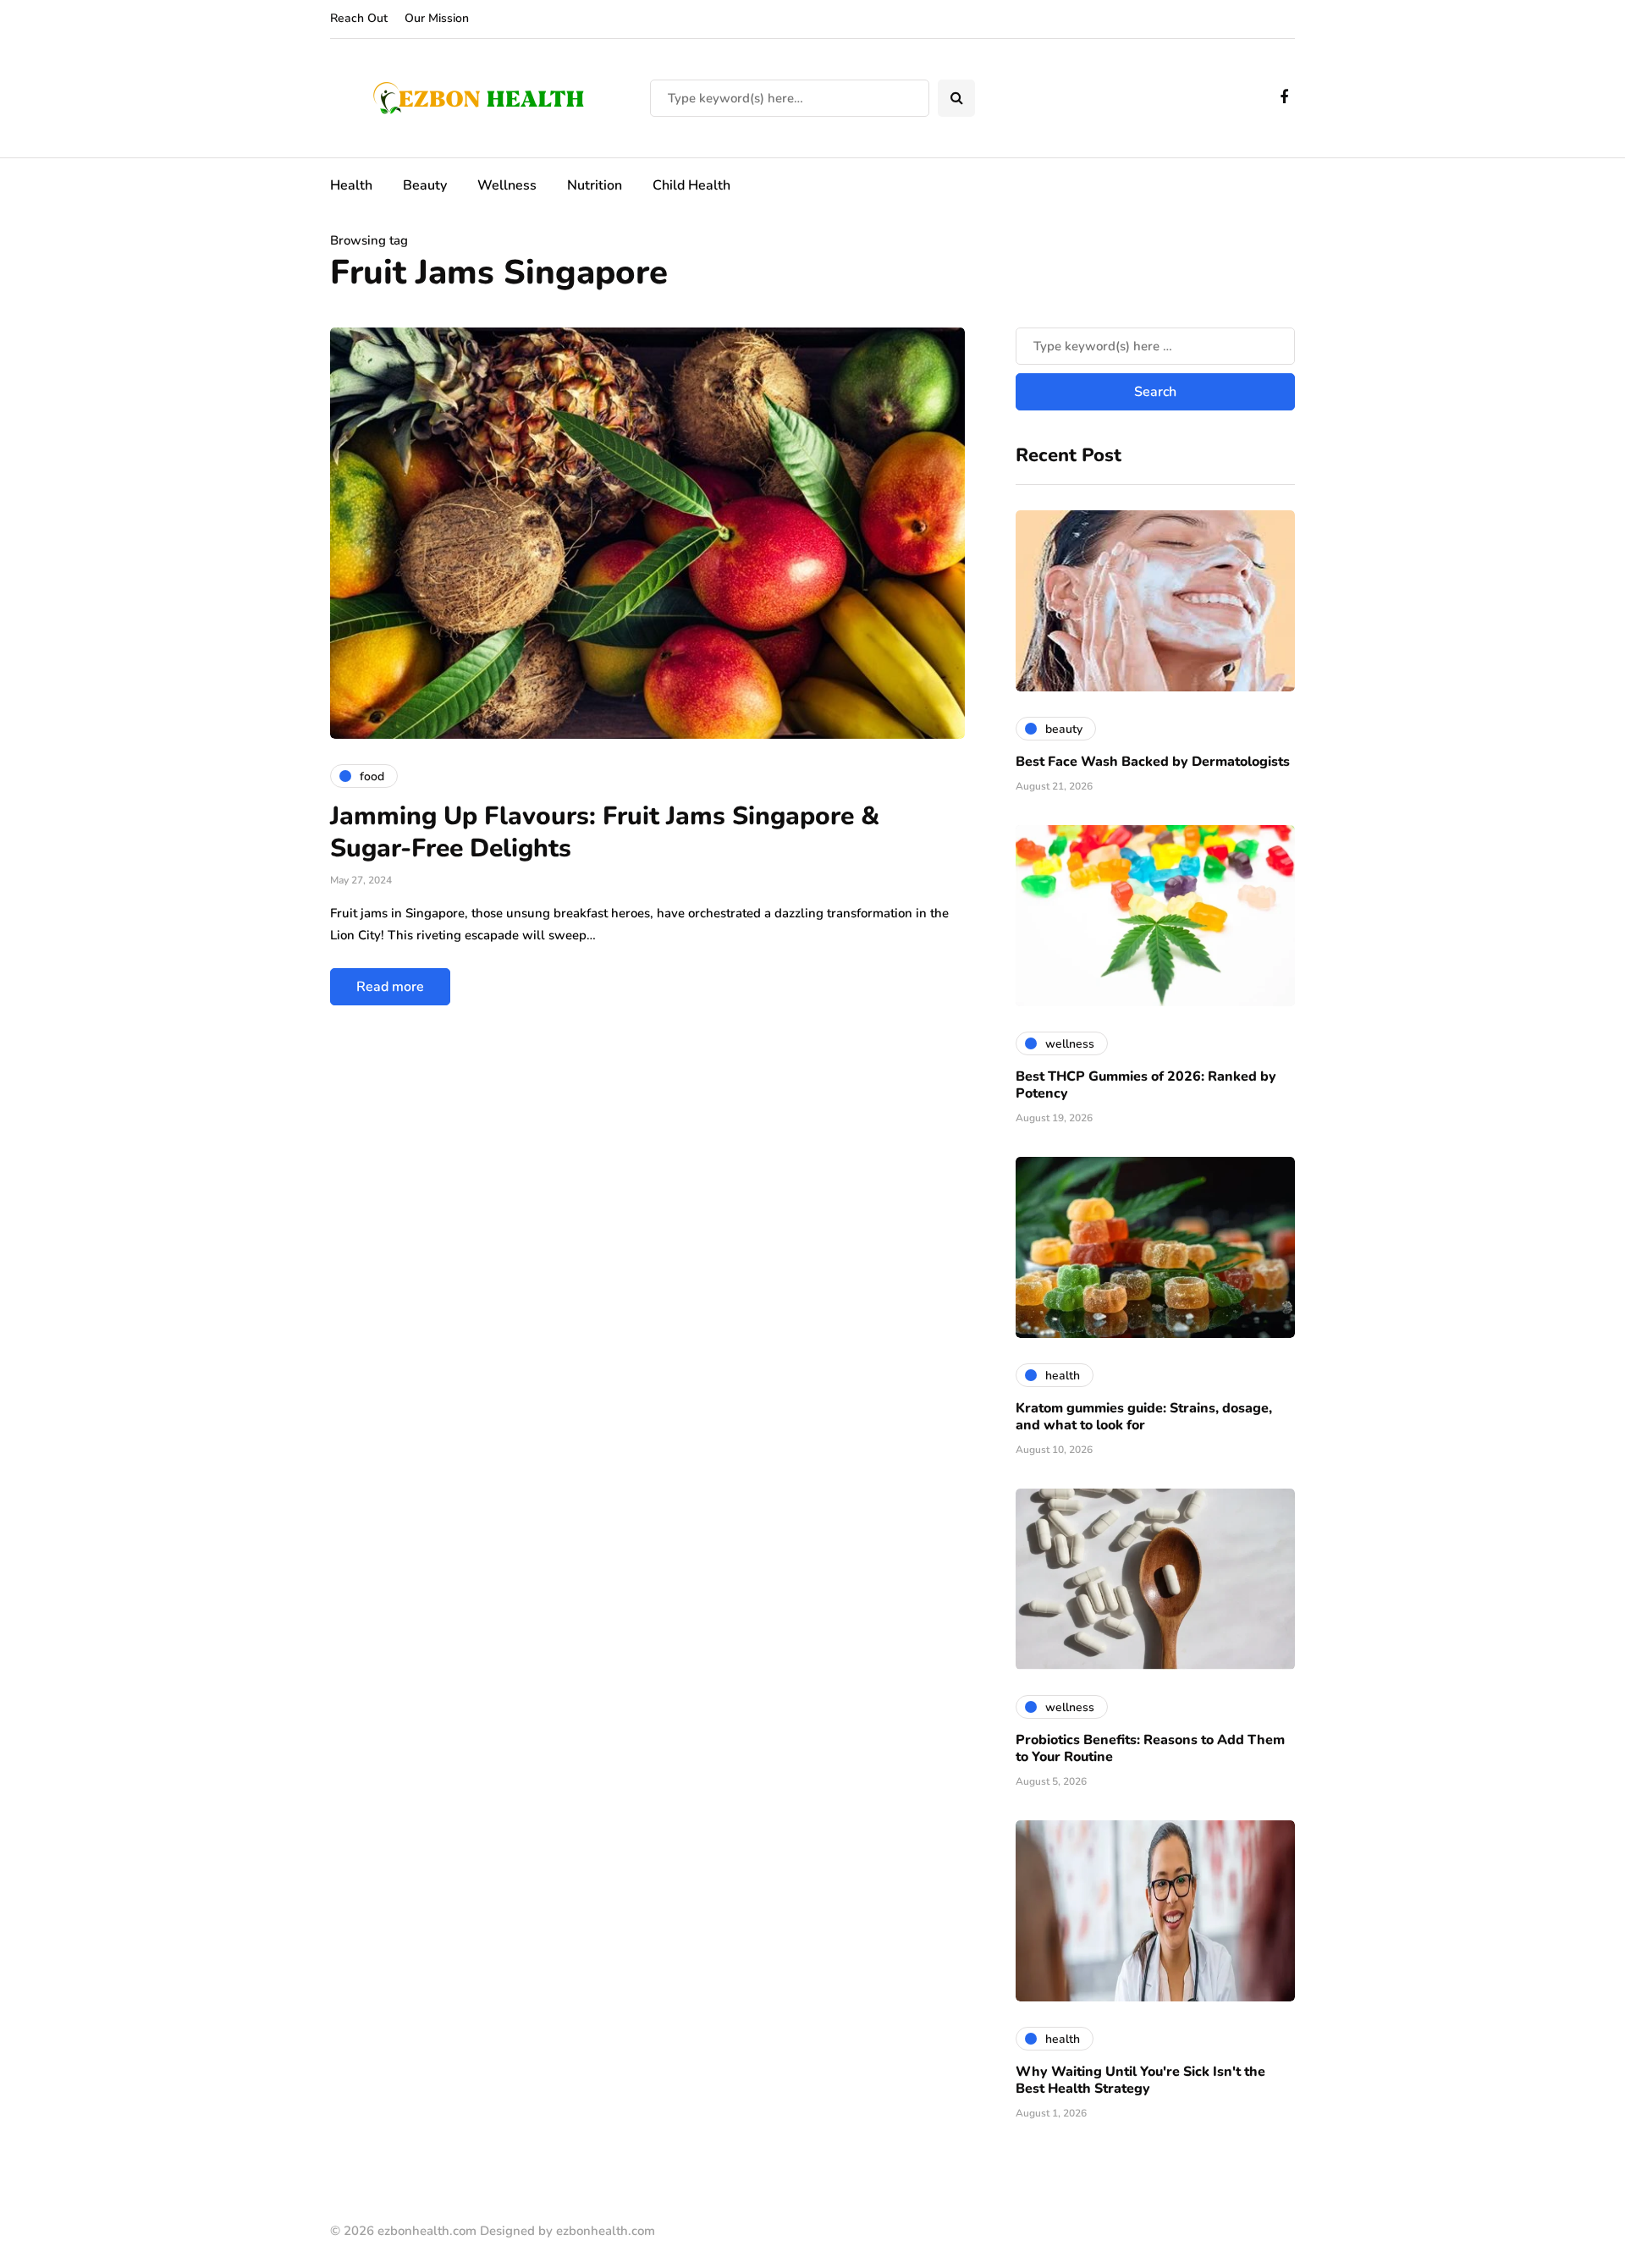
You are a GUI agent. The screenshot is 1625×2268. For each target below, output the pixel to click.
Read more (390, 987)
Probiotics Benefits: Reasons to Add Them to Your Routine (1150, 1748)
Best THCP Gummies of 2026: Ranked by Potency (1146, 1085)
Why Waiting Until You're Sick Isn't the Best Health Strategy (1140, 2080)
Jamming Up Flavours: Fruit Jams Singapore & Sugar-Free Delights (605, 832)
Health (351, 185)
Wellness (507, 185)
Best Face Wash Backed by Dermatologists (1153, 762)
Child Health (691, 185)
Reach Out (359, 18)
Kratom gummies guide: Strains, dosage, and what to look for (1144, 1417)
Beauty (425, 185)
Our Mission (437, 18)
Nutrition (595, 185)
